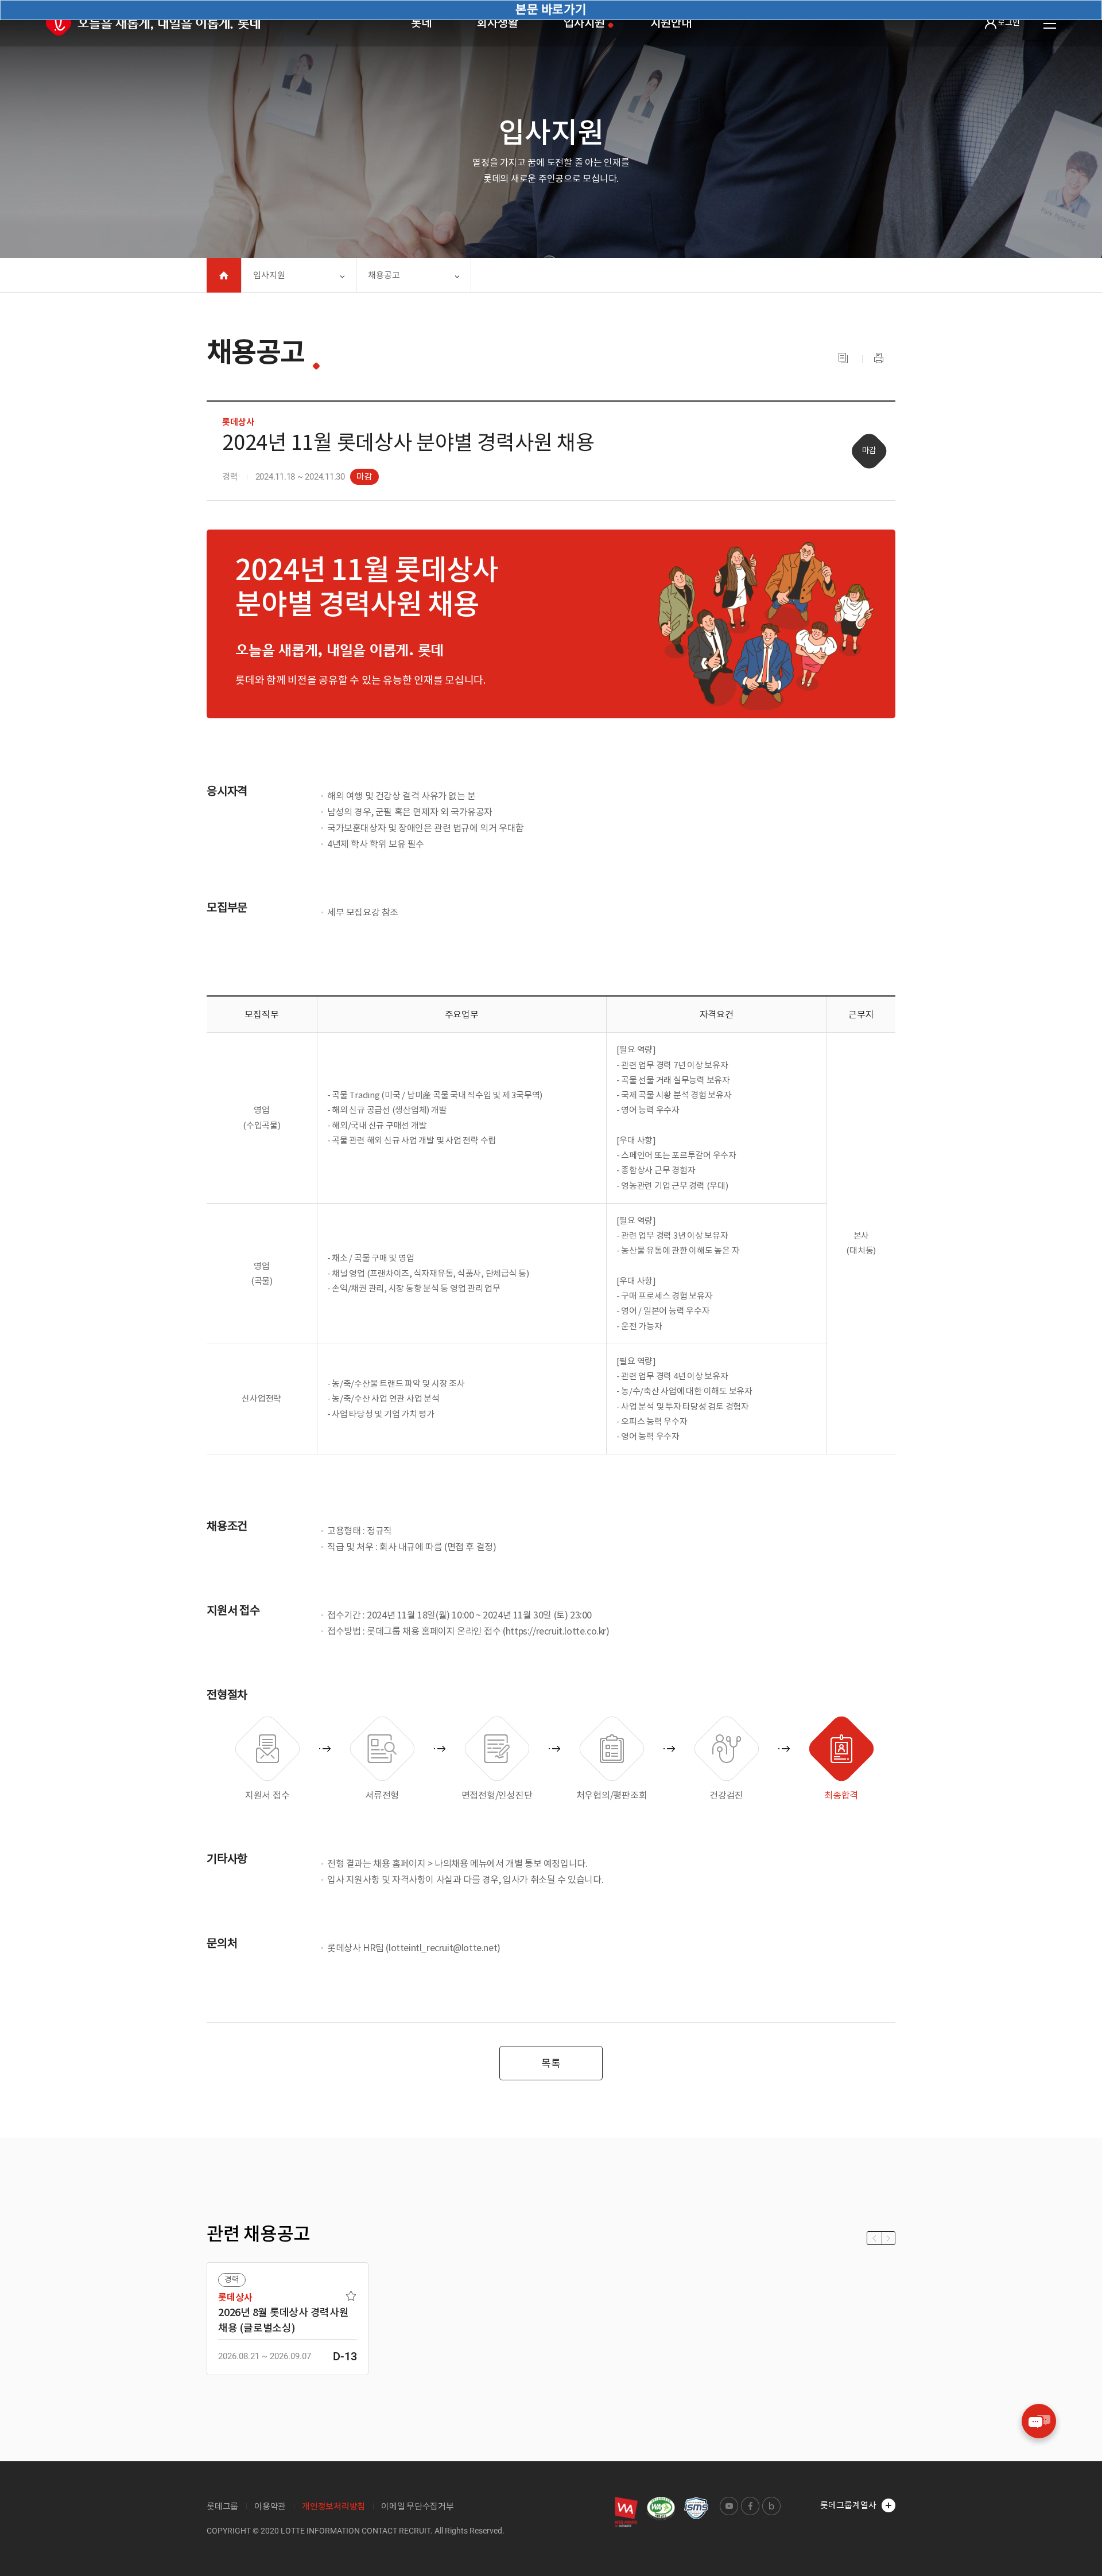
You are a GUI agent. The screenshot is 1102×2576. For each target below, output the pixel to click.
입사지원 (584, 23)
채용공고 (384, 275)
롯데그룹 (222, 2506)
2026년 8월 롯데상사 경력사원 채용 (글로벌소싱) (284, 2320)
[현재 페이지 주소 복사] (843, 359)
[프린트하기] (879, 359)
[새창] (661, 2509)
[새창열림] (626, 2512)
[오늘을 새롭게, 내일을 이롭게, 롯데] (153, 23)
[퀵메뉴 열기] (1039, 2421)
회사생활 (497, 23)
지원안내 (671, 23)
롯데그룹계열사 (848, 2505)
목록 (551, 2063)
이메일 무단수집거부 (418, 2506)
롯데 (421, 23)
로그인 (1009, 22)
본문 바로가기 (551, 9)
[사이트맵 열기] (1050, 24)
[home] (224, 275)
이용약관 (270, 2506)
